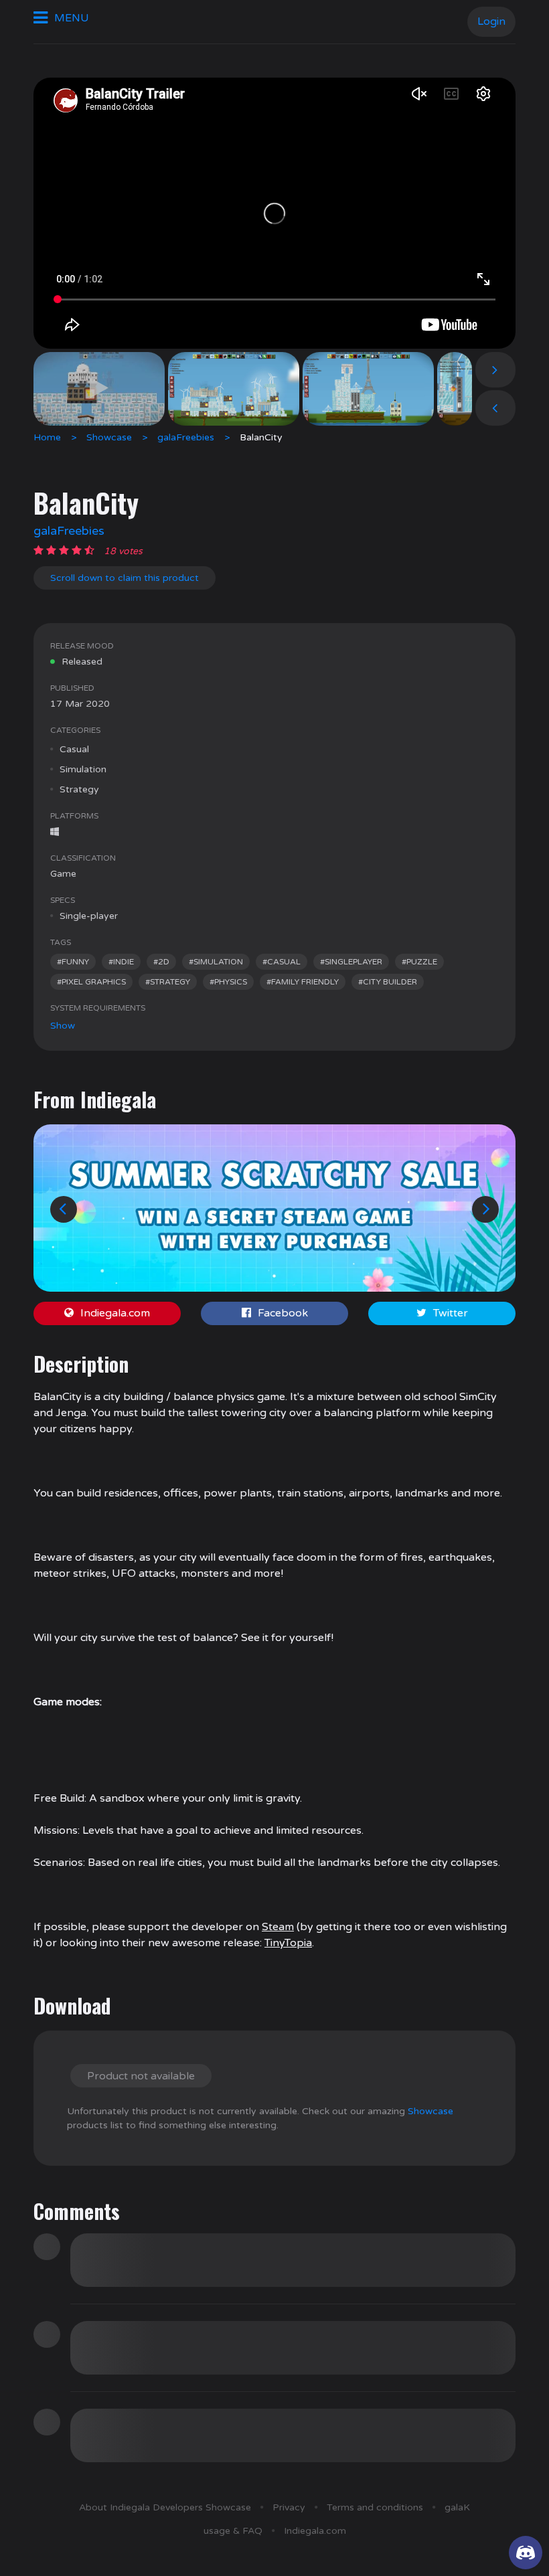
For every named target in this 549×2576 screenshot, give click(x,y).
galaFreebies (186, 437)
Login (491, 21)
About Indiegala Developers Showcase (165, 2507)
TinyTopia (288, 1943)
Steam (278, 1927)
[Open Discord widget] (526, 2553)
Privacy (289, 2507)
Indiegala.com (115, 1313)
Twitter (451, 1313)
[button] (64, 1209)
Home (47, 437)
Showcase (109, 437)
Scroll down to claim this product (125, 578)
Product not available (141, 2076)
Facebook (283, 1313)
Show (63, 1026)
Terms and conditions (375, 2507)
